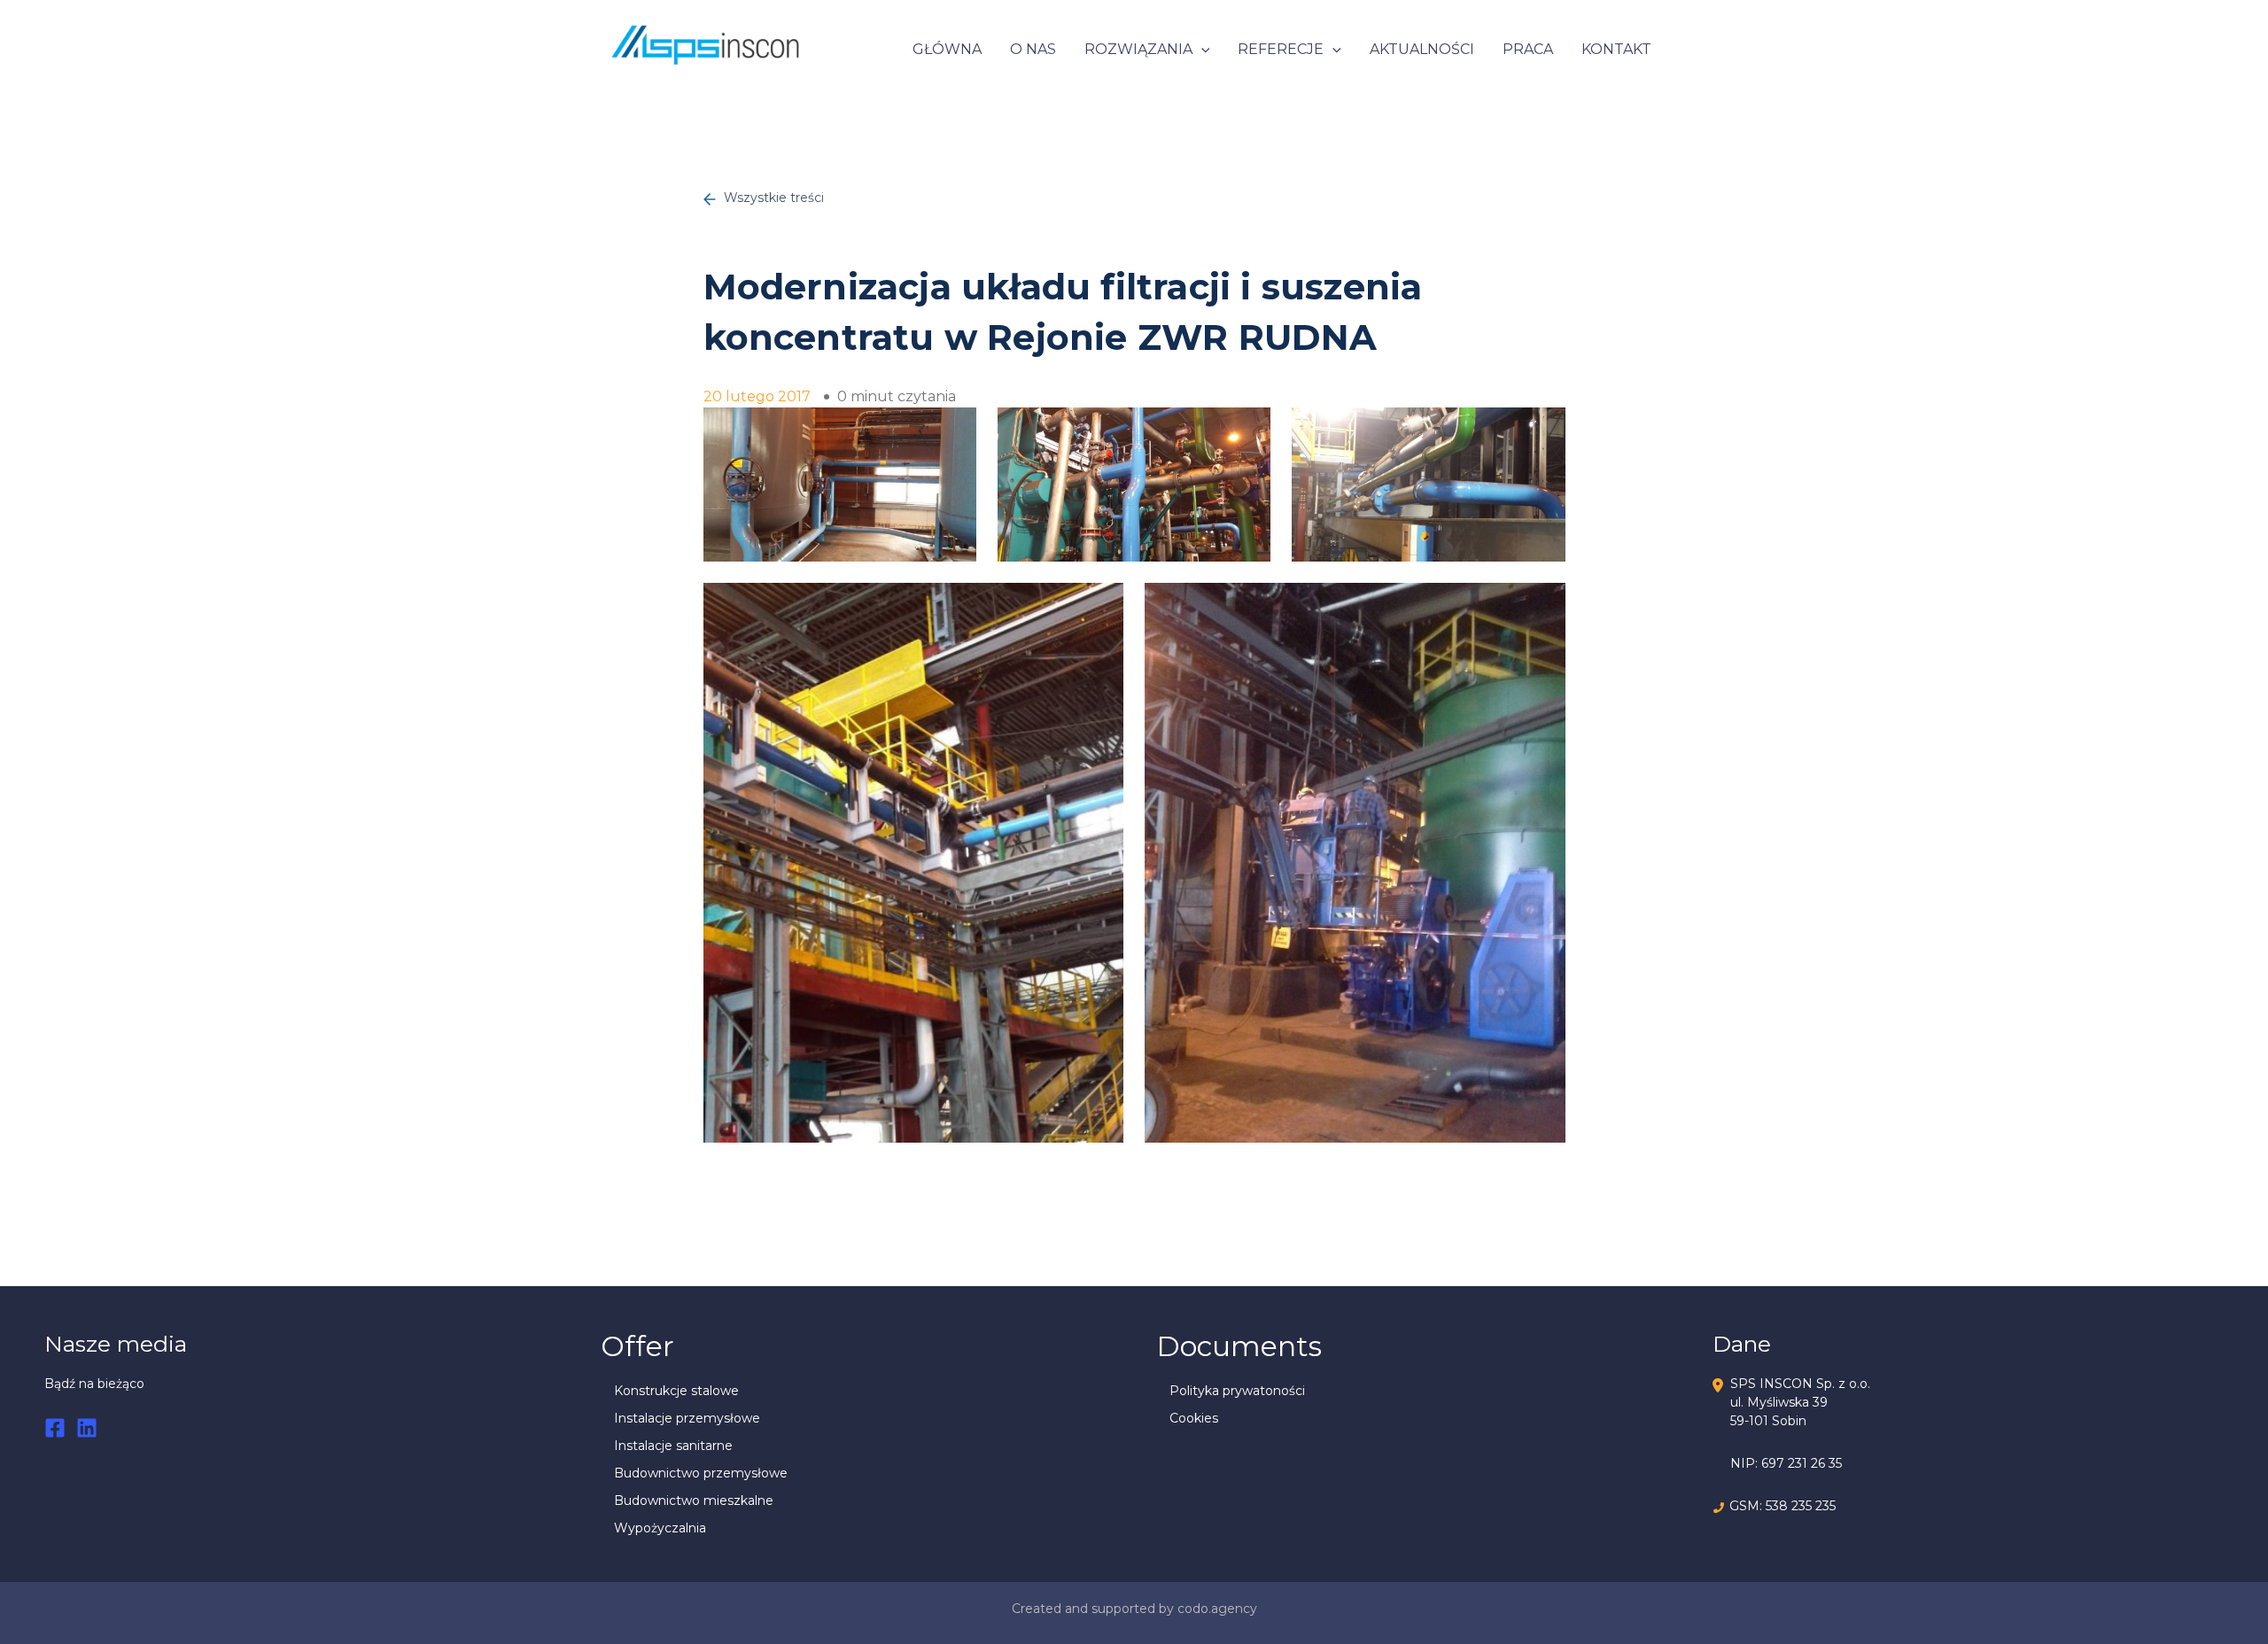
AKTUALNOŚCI (1422, 49)
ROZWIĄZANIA (1138, 49)
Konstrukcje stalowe (676, 1391)
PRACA (1528, 49)
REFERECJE (1281, 49)
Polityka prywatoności (1237, 1391)
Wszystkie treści (772, 198)
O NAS (1033, 49)
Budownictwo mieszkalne (694, 1501)
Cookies (1194, 1418)
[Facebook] (55, 1428)
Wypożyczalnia (660, 1528)
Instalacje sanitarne (673, 1446)
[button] (1201, 50)
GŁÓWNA (947, 49)
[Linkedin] (87, 1428)
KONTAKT (1616, 49)
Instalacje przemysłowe (687, 1418)
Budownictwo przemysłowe (701, 1473)
